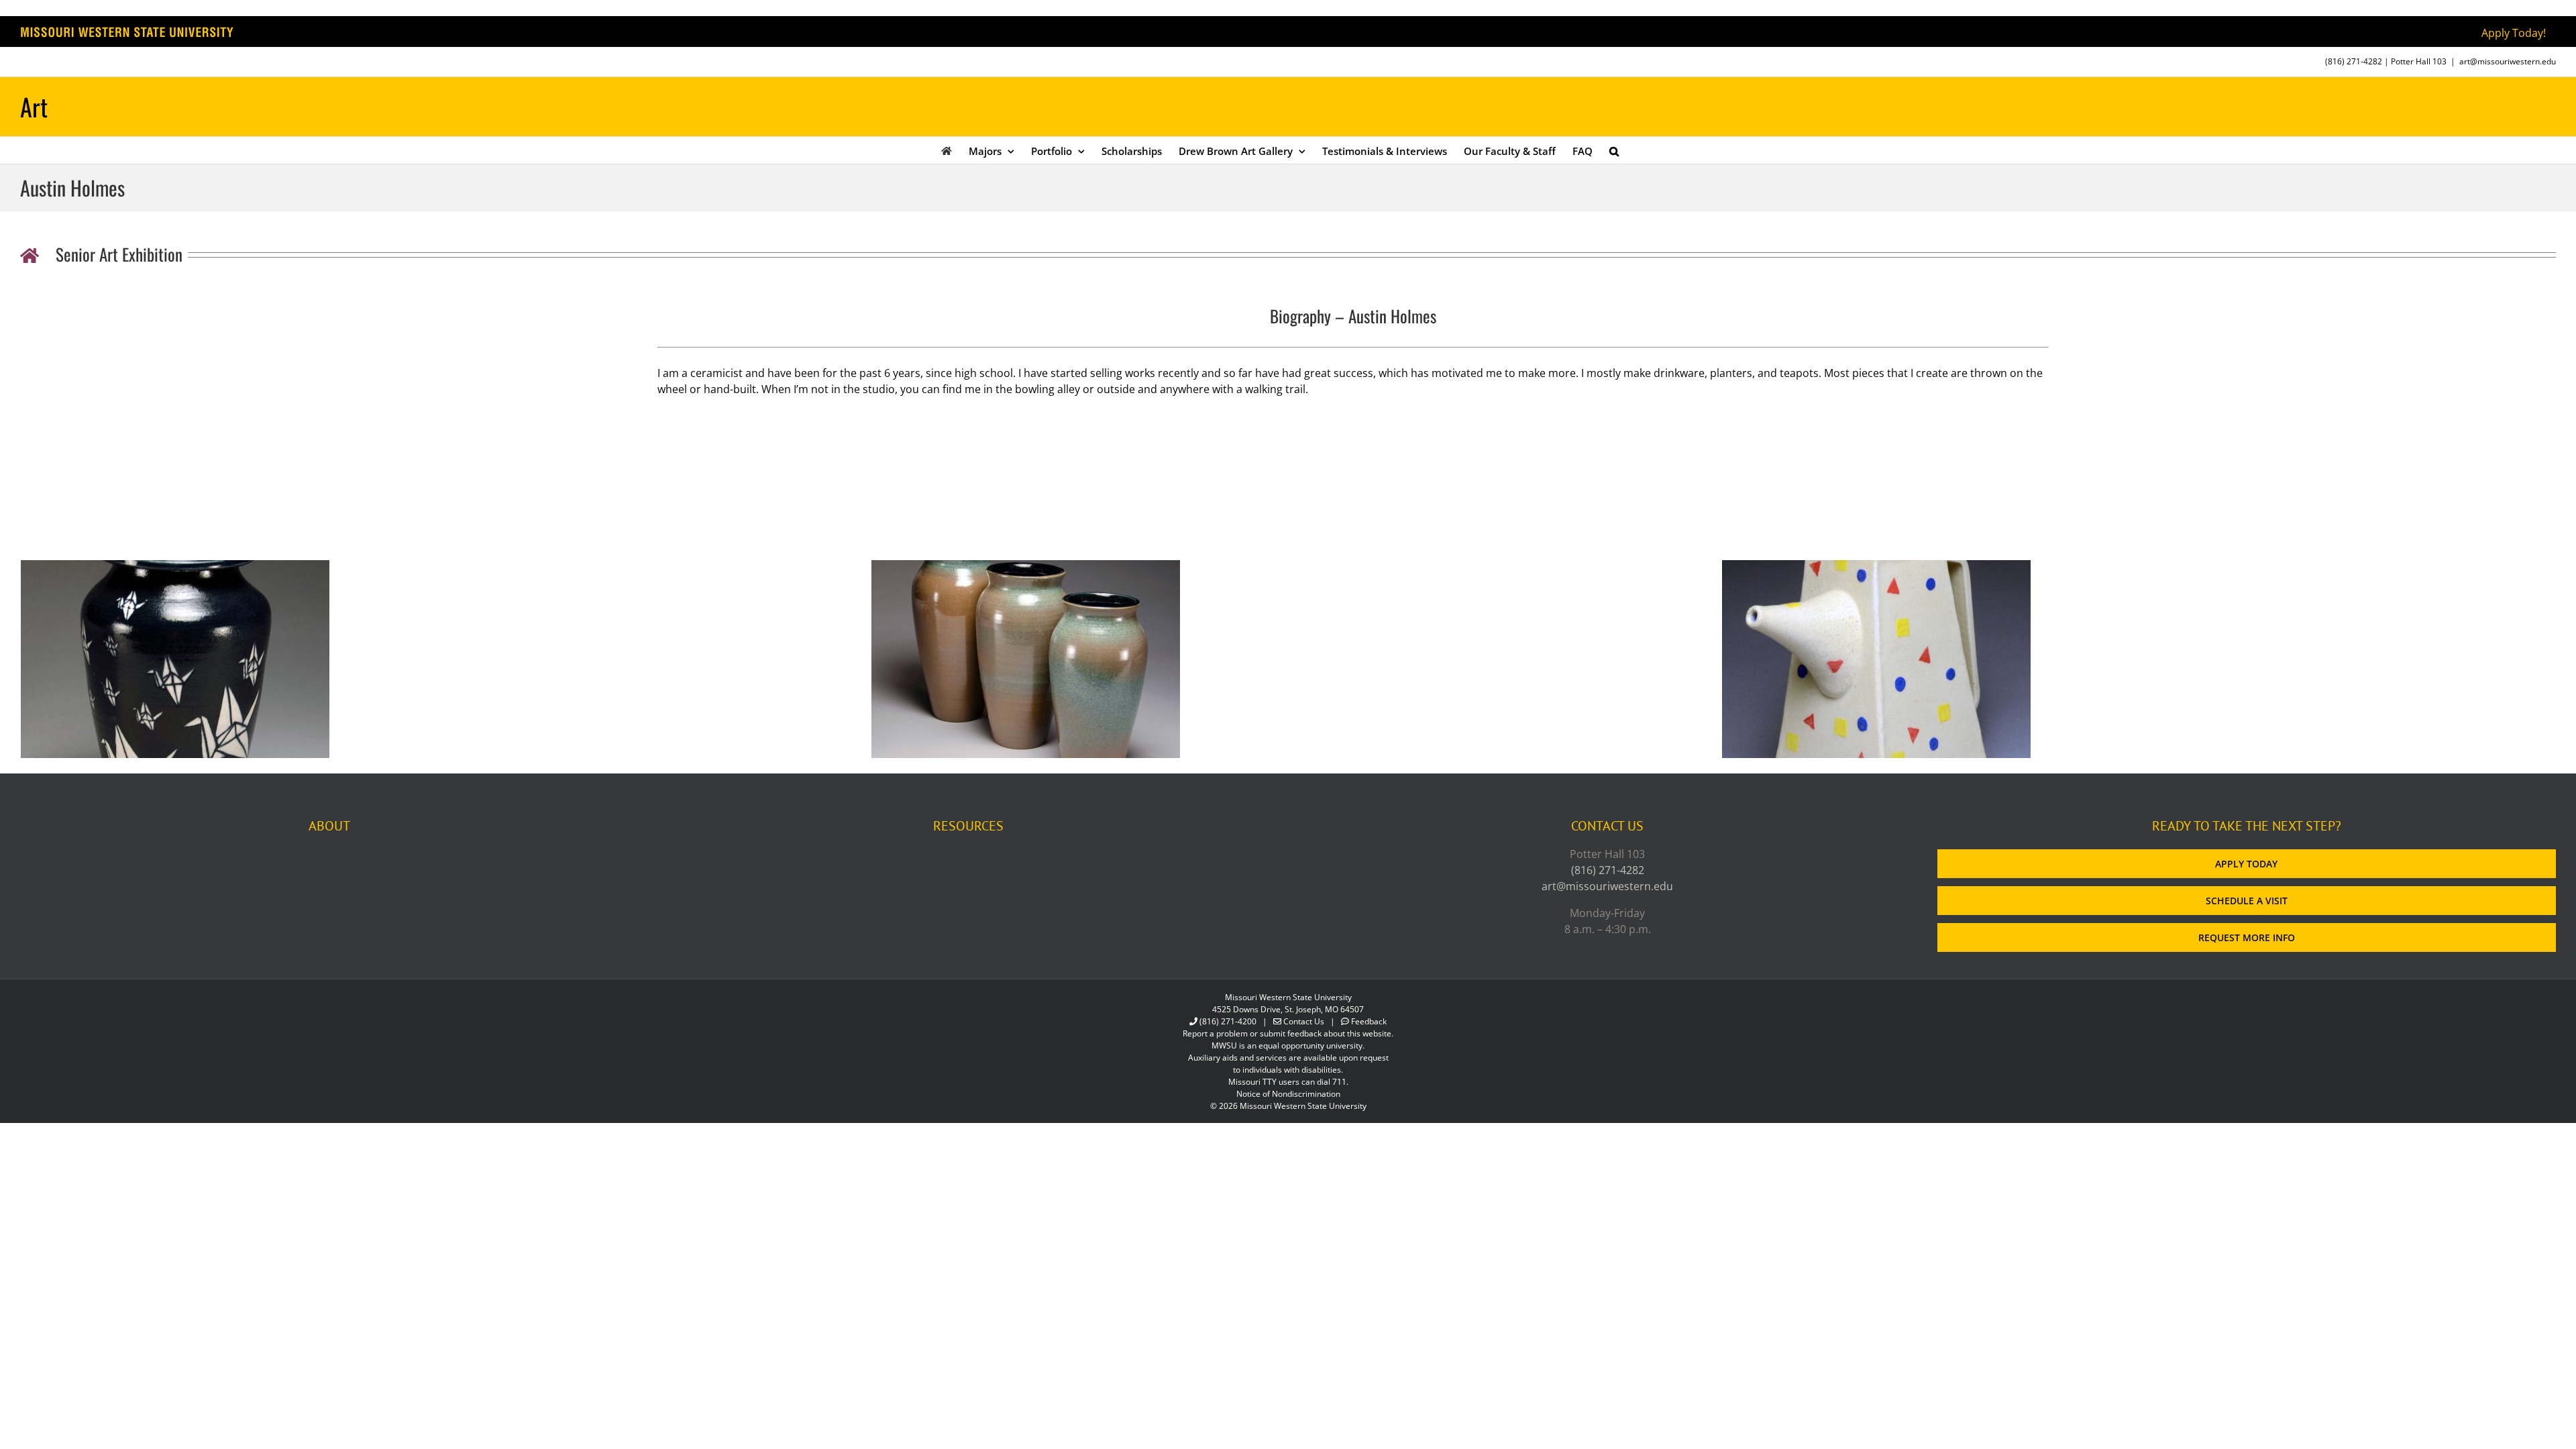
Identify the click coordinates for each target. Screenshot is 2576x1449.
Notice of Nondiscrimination (1288, 1094)
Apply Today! (2514, 33)
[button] (1614, 150)
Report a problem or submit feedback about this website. (1288, 1033)
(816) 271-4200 (1228, 1021)
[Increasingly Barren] (1026, 568)
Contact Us (1304, 1021)
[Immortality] (175, 568)
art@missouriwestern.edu (2508, 61)
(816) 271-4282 (2354, 61)
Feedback (1369, 1021)
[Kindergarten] (1876, 568)
